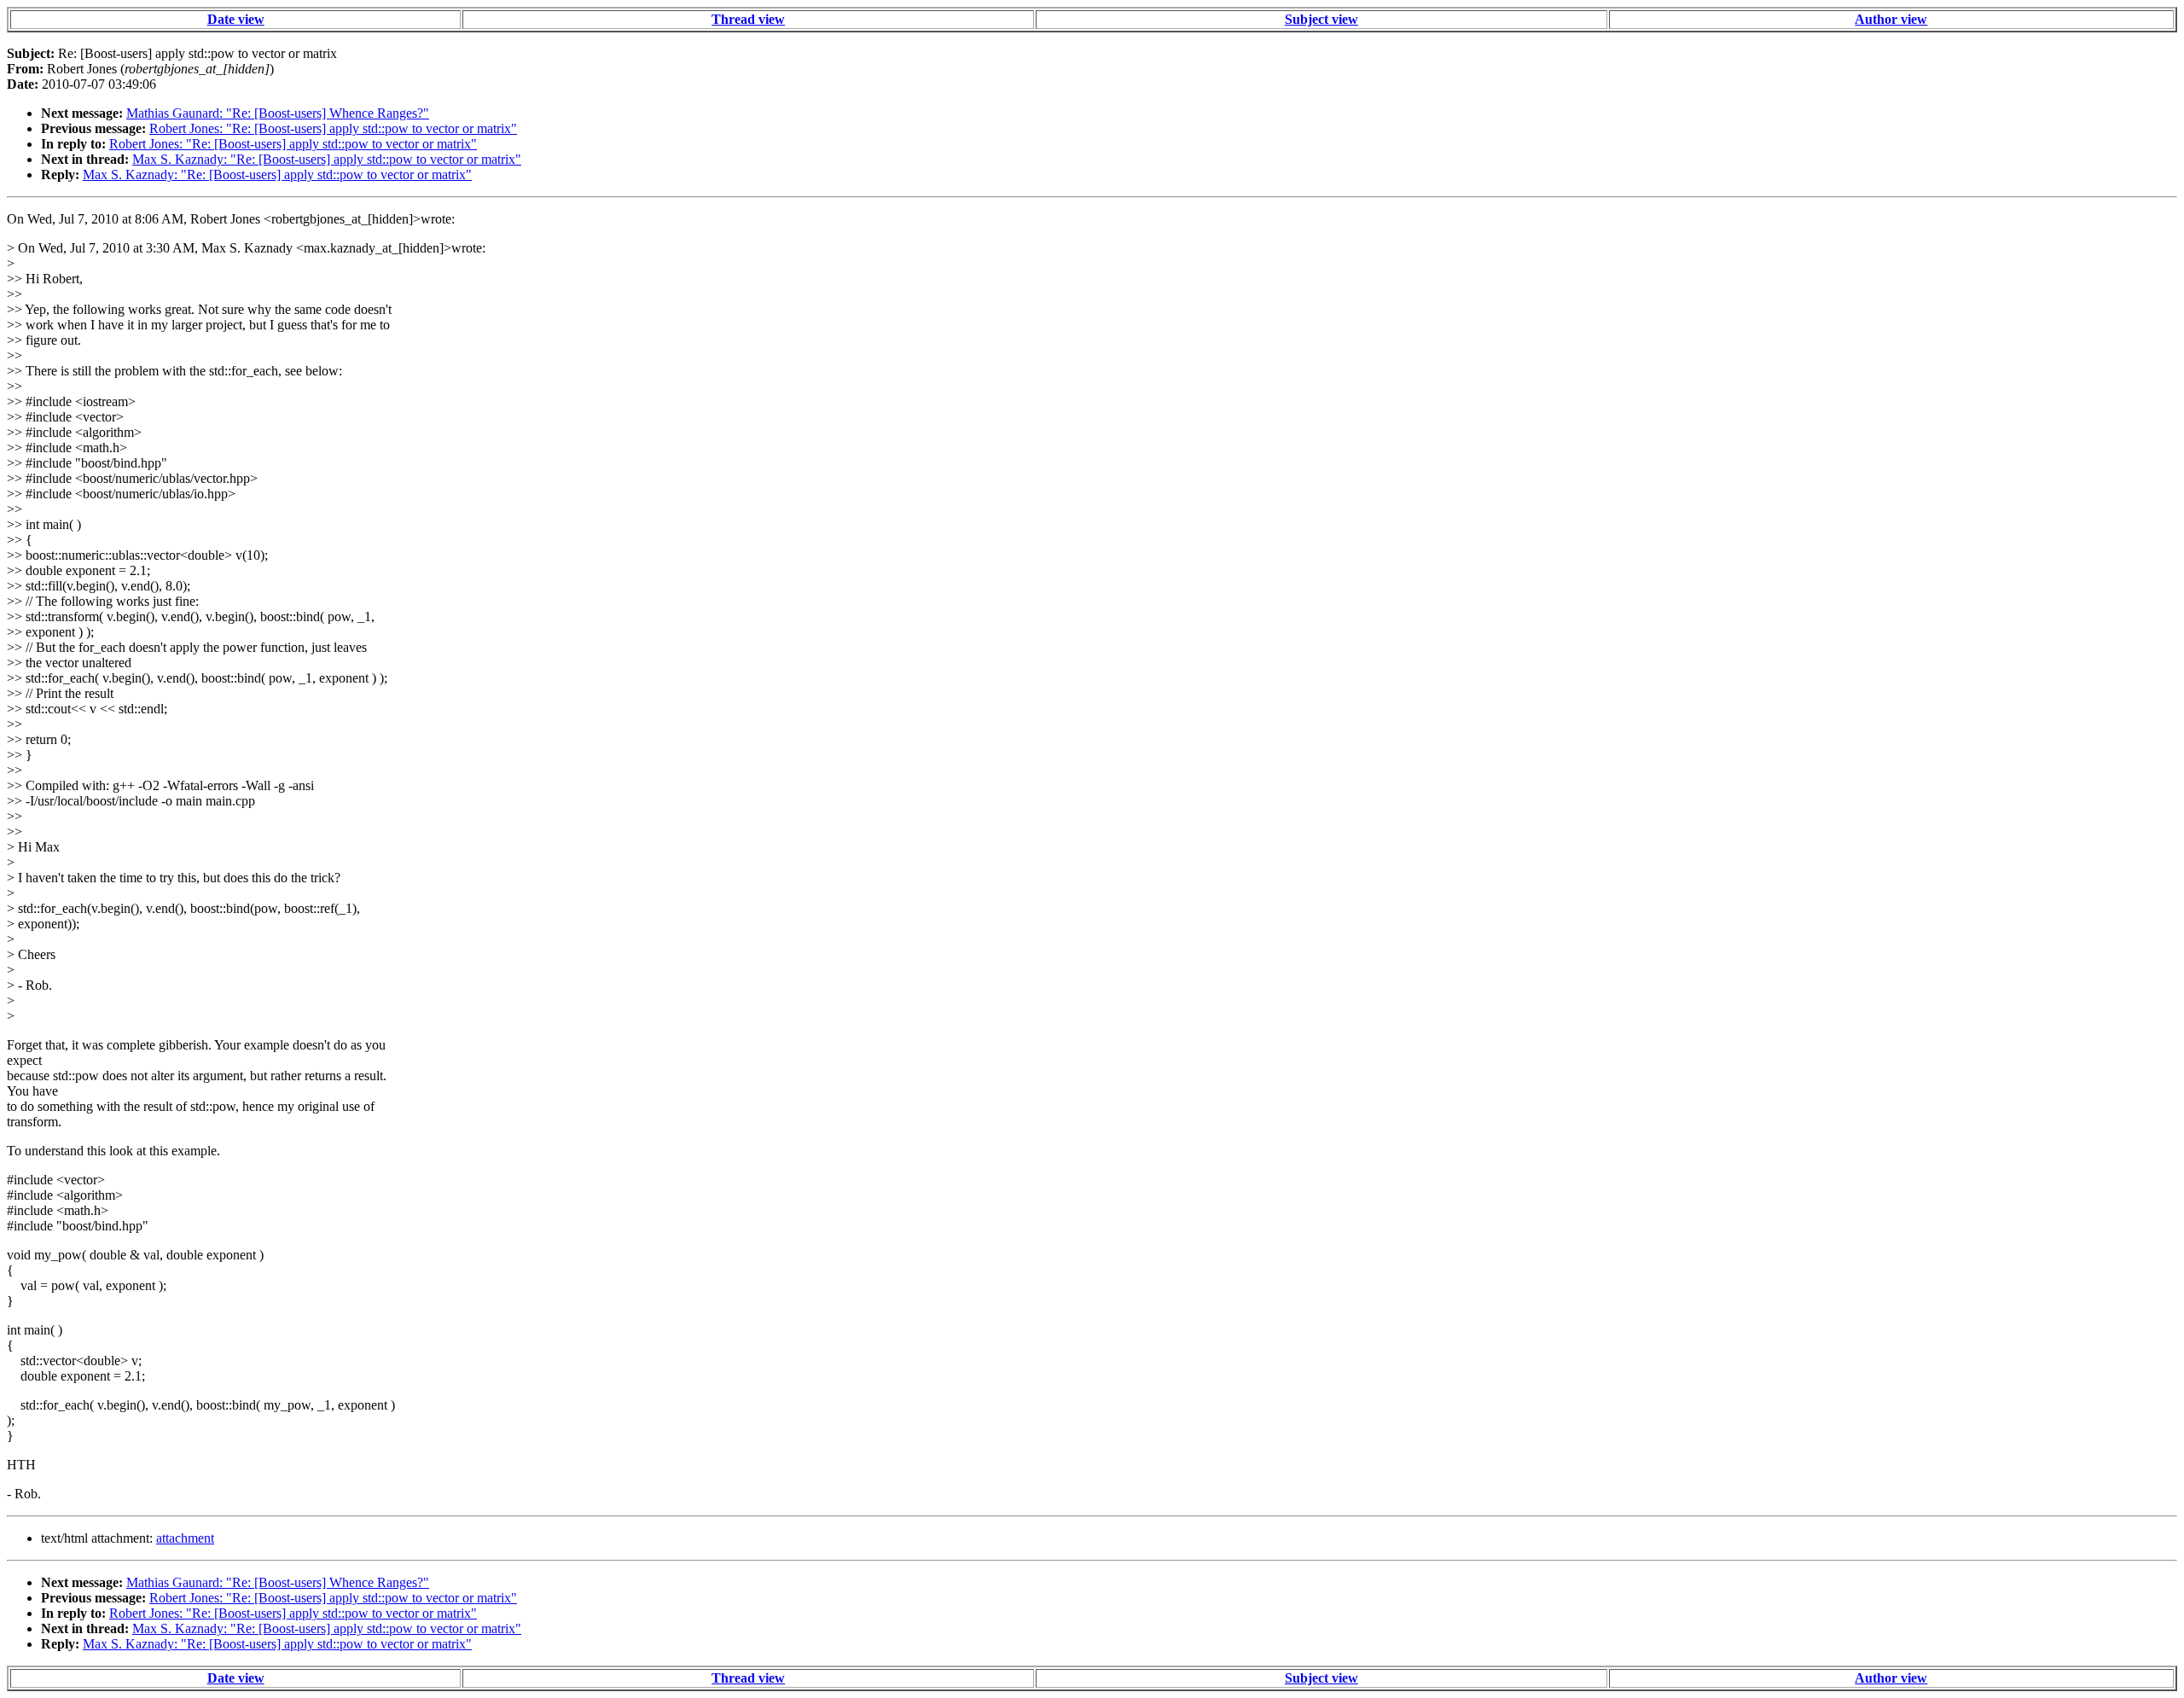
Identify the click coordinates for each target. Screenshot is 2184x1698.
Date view (236, 19)
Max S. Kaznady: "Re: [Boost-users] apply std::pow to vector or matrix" (327, 159)
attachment (185, 1538)
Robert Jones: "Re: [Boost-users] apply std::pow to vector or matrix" (333, 128)
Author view (1891, 19)
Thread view (748, 19)
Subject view (1321, 19)
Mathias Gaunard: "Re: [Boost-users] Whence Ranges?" (278, 113)
